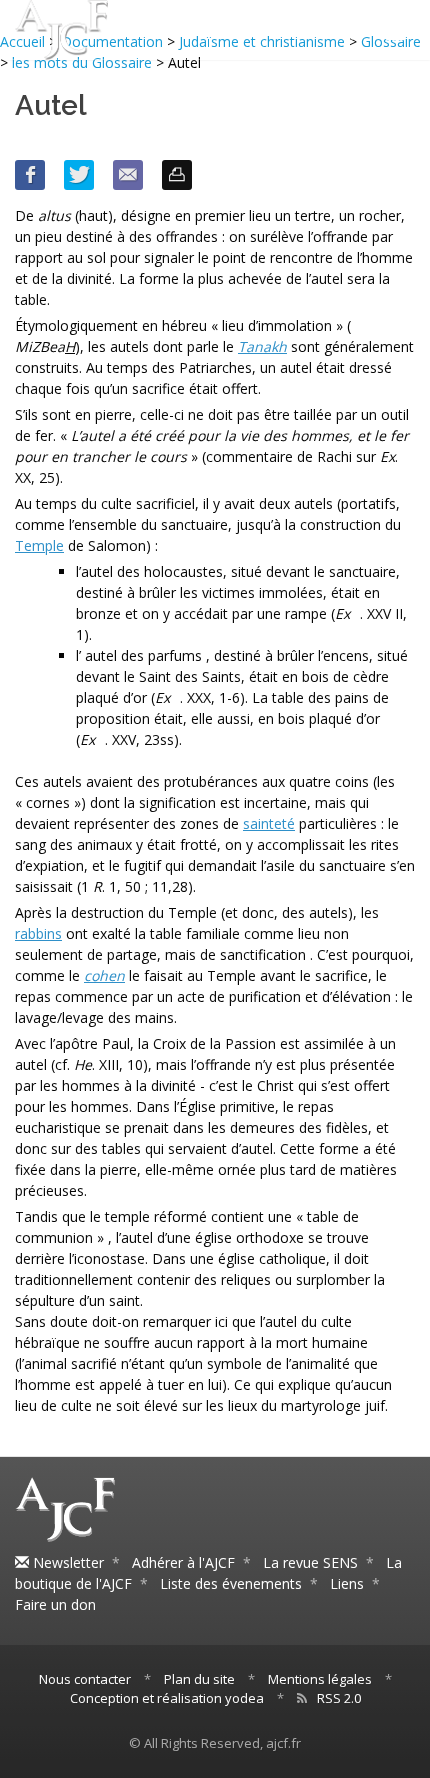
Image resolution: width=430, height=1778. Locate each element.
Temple (39, 545)
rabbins (38, 933)
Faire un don (55, 1604)
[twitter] (79, 175)
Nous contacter (85, 1679)
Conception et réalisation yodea (167, 1698)
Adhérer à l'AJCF (183, 1562)
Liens (347, 1583)
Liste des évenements (231, 1583)
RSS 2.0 (339, 1698)
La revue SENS (310, 1562)
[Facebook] (30, 175)
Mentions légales (320, 1679)
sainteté (269, 823)
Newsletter (66, 1562)
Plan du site (199, 1679)
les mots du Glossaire (82, 62)
